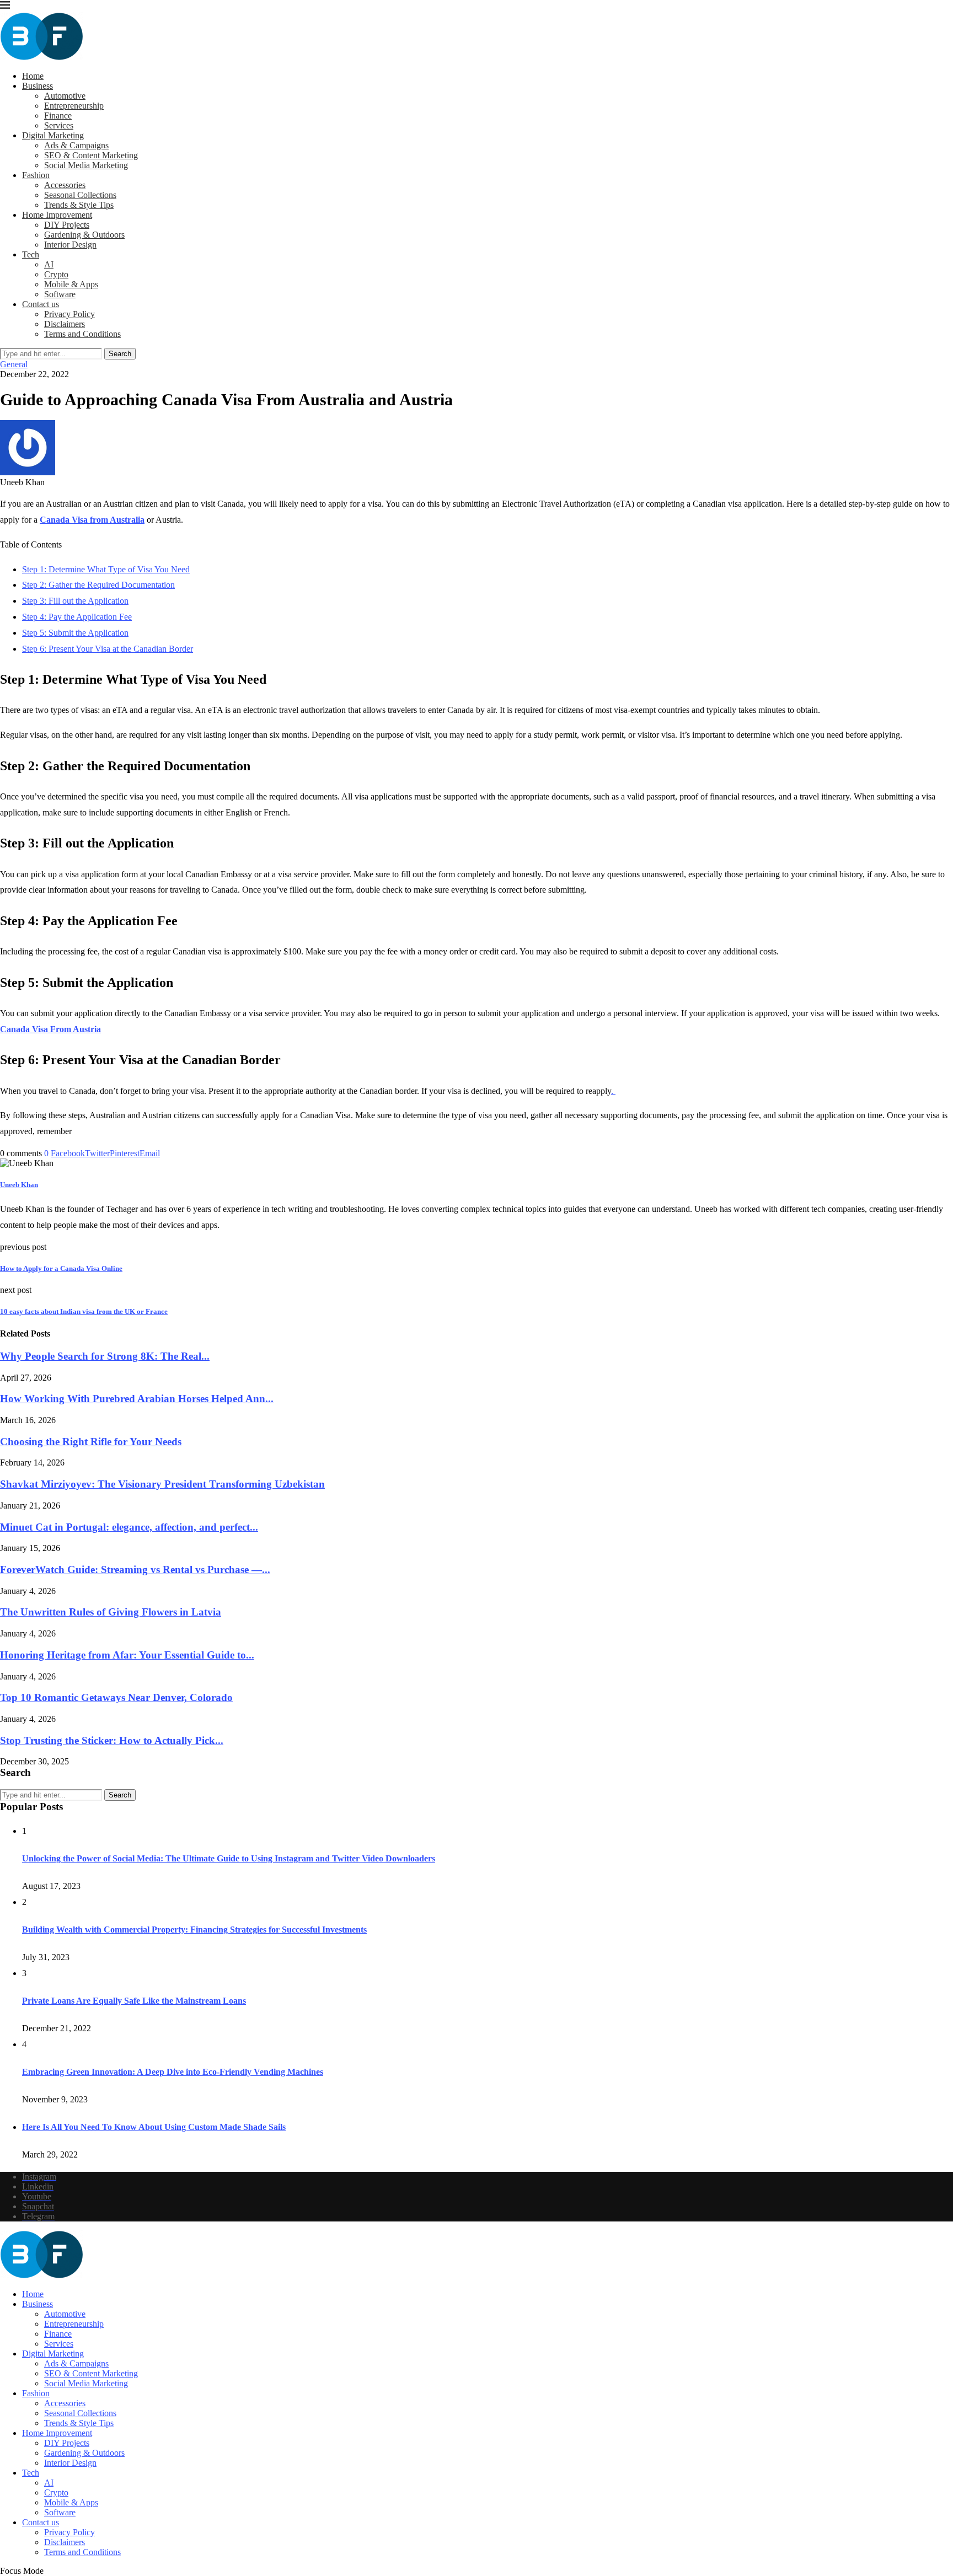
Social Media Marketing (86, 165)
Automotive (65, 96)
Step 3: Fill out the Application (75, 601)
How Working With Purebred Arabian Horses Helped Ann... (137, 1399)
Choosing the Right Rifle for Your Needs (91, 1442)
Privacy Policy (69, 314)
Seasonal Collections (80, 195)
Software (60, 294)
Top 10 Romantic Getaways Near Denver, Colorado (116, 1697)
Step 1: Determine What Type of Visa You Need (106, 569)
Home (33, 76)
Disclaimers (65, 324)
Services (59, 125)
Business (38, 86)
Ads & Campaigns (76, 145)
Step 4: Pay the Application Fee (77, 617)
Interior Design (70, 245)
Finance (58, 116)
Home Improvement (57, 215)
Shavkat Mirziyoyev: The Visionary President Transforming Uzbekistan (162, 1484)
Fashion (36, 175)
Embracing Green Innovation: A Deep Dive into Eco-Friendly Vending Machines (173, 2072)
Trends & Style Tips (79, 205)
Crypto (56, 274)
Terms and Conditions (82, 334)
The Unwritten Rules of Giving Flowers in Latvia (111, 1612)
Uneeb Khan (19, 1185)
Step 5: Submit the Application (75, 633)
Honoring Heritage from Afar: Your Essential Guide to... (127, 1655)
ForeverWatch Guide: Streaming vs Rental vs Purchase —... (135, 1569)
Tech (31, 254)
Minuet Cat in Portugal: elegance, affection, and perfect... (129, 1527)
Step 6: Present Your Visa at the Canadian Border (108, 649)
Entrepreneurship (74, 106)
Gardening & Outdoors (84, 235)
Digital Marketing (53, 135)
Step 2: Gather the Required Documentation (98, 585)
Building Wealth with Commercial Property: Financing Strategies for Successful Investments (194, 1930)
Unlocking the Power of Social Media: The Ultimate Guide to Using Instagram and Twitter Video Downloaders (229, 1858)
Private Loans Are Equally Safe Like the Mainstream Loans (134, 2001)
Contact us (41, 304)
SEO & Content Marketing (91, 155)
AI (49, 264)
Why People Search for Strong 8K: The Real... (105, 1356)
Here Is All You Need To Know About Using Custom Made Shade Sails (154, 2127)
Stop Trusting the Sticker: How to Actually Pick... (112, 1740)
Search (120, 354)
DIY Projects (67, 225)
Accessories (65, 185)
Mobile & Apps (71, 284)
